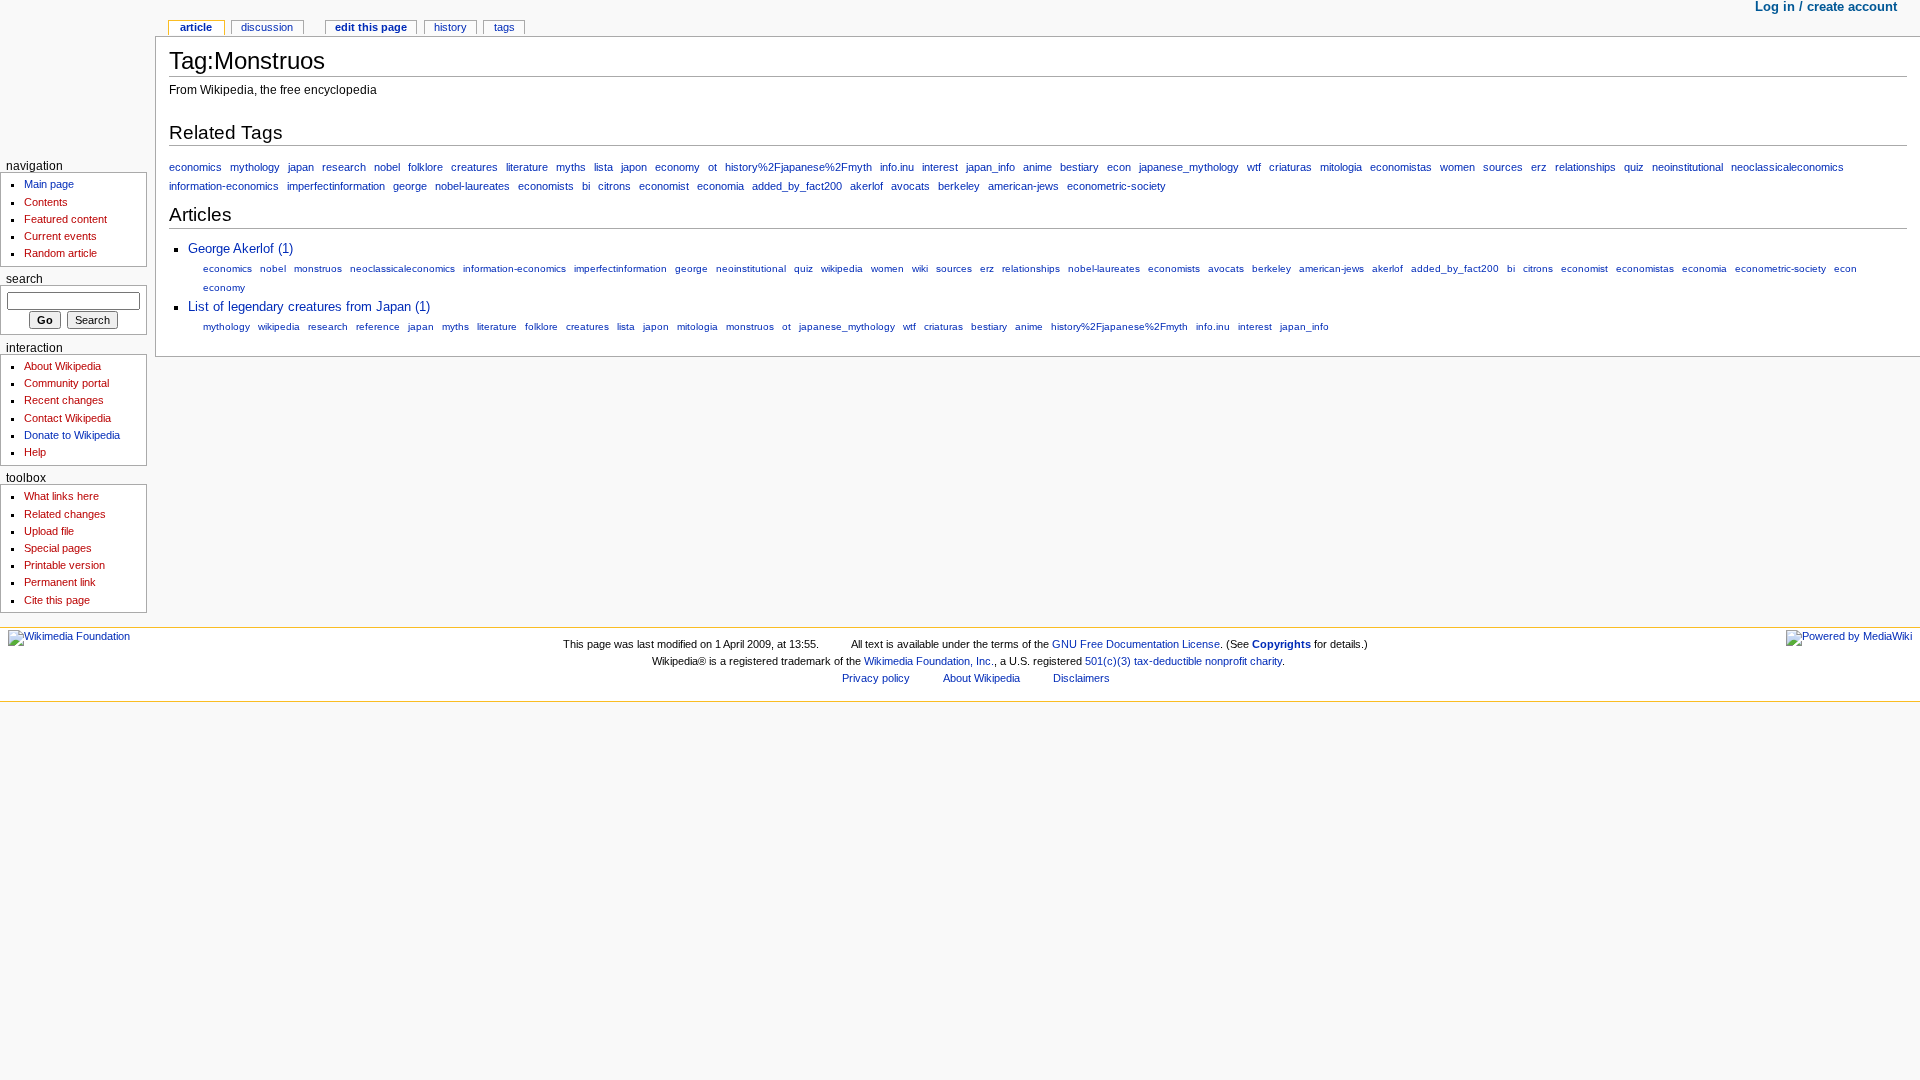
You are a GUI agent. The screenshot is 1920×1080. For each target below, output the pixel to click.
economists (546, 186)
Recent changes (64, 400)
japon (634, 167)
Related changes (65, 514)
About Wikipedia (62, 366)
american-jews (1023, 186)
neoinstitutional (1687, 167)
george (410, 186)
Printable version (64, 565)
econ (1119, 167)
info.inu (897, 167)
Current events (60, 236)
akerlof (866, 186)
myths (571, 167)
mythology (255, 167)
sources (1503, 167)
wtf (1254, 167)
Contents (46, 202)
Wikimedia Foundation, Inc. (929, 661)
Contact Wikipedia (67, 418)
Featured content (65, 219)
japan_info (990, 167)
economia (720, 186)
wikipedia (842, 268)
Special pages (58, 548)
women (1457, 167)
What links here (61, 496)
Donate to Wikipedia (72, 435)
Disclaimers (1081, 678)
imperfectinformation (336, 186)
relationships (1585, 167)
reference (378, 326)
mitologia (1341, 167)
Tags (504, 27)
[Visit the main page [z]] (77, 77)
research (344, 167)
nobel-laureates (472, 186)
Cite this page (57, 600)
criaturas (1290, 167)
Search (24, 279)
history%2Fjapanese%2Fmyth (798, 167)
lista (603, 167)
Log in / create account (1826, 7)
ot (712, 167)
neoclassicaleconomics (1787, 167)
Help (35, 452)
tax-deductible (1168, 661)
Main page (49, 184)
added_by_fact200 (797, 186)
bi (586, 186)
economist (664, 186)
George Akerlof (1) (240, 249)
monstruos (318, 268)
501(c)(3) (1108, 661)
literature (527, 167)
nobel (387, 167)
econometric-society (1116, 186)
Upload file (49, 531)
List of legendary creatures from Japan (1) (309, 307)
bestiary (1079, 167)
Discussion (267, 27)
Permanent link (60, 582)
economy (677, 167)
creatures (474, 167)
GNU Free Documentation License (1136, 644)
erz (1539, 167)
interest (940, 167)
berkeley (959, 186)
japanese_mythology (1189, 167)
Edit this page (371, 27)
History (450, 27)
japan (301, 167)
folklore (425, 167)
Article (196, 27)
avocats (910, 186)
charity (1266, 661)
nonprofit (1226, 661)
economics (195, 167)
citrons (614, 186)
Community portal (66, 383)
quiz (1634, 167)
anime (1037, 167)
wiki (920, 268)
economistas (1401, 167)
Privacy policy (876, 678)
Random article (60, 253)
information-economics (224, 186)
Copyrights (1281, 644)
